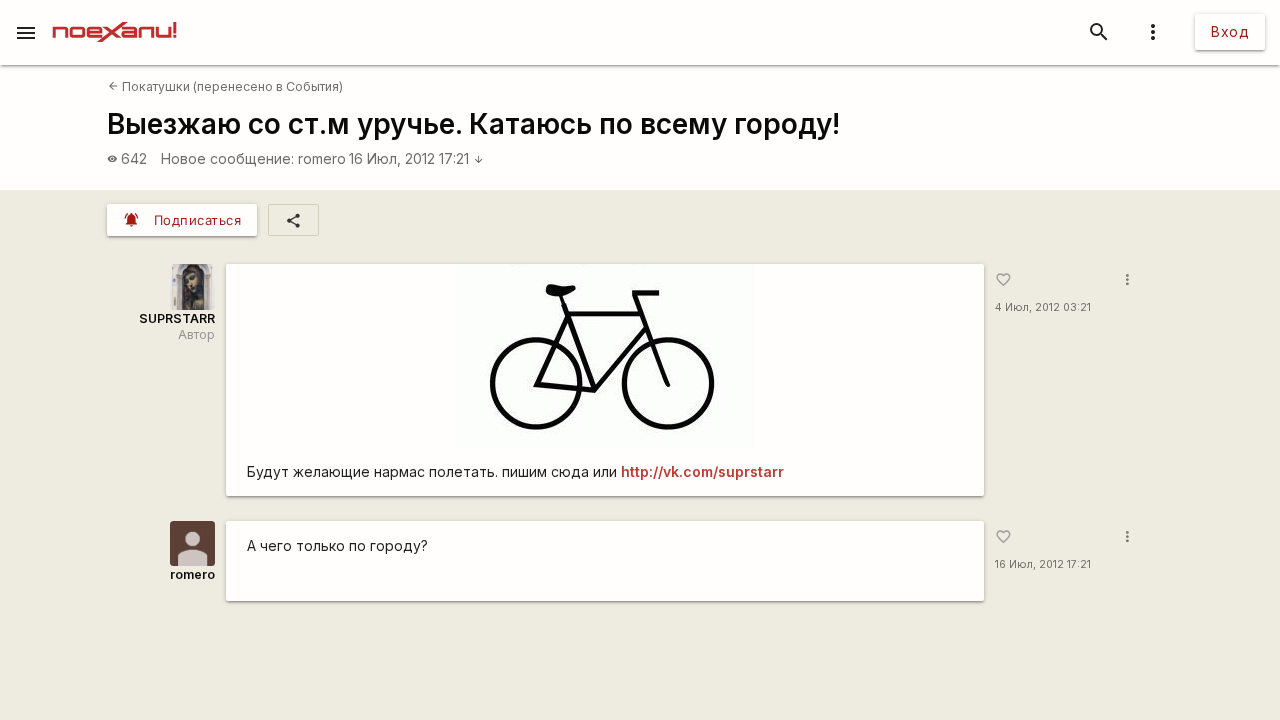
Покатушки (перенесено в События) (225, 86)
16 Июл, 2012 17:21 (416, 158)
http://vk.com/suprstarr (702, 471)
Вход (1230, 31)
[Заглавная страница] (114, 14)
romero (322, 158)
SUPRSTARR (177, 318)
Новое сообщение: (227, 158)
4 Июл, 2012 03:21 (1043, 307)
